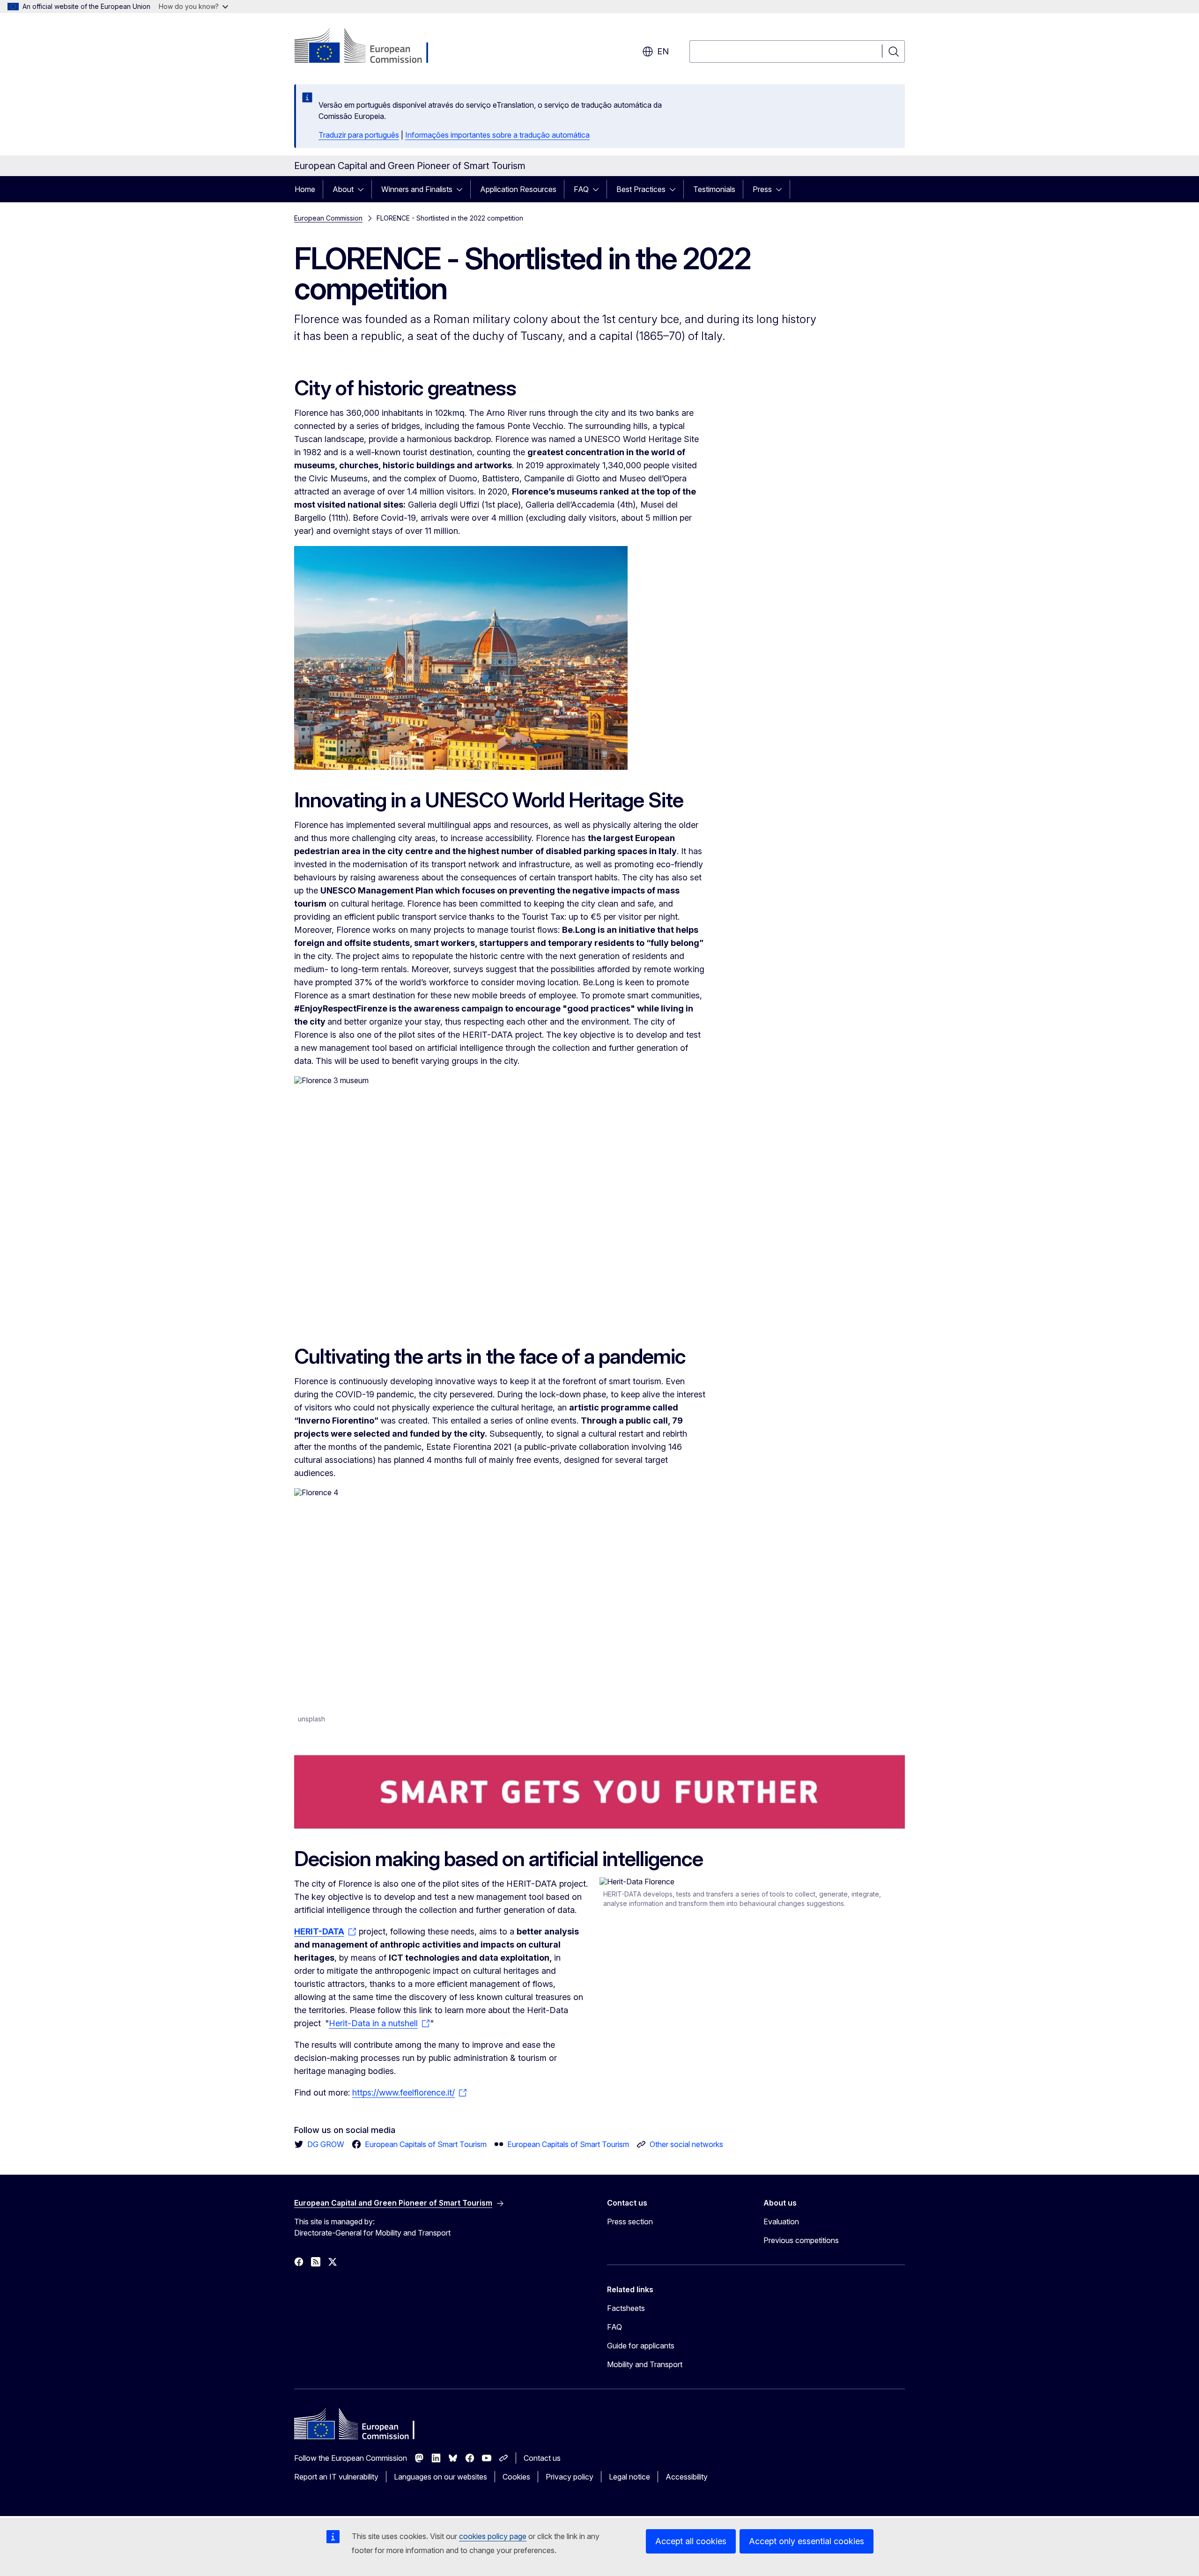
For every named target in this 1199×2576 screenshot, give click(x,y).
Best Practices (641, 189)
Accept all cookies (691, 2541)
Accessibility (687, 2477)
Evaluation (781, 2222)
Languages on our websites (440, 2477)
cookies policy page (493, 2536)
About (343, 189)
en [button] (663, 51)
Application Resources (518, 189)
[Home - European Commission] (370, 47)
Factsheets (626, 2308)
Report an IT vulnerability (336, 2477)
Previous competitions (801, 2240)
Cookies (516, 2477)
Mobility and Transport (645, 2364)
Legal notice (629, 2477)
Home (305, 189)
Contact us (542, 2458)
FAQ (581, 189)
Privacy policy (570, 2477)
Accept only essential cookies (807, 2541)
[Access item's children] (363, 189)
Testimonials (714, 189)
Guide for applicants (641, 2346)
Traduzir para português (359, 135)
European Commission (328, 218)
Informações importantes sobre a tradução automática (497, 135)
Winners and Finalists (417, 189)
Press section (630, 2222)
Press (762, 189)
